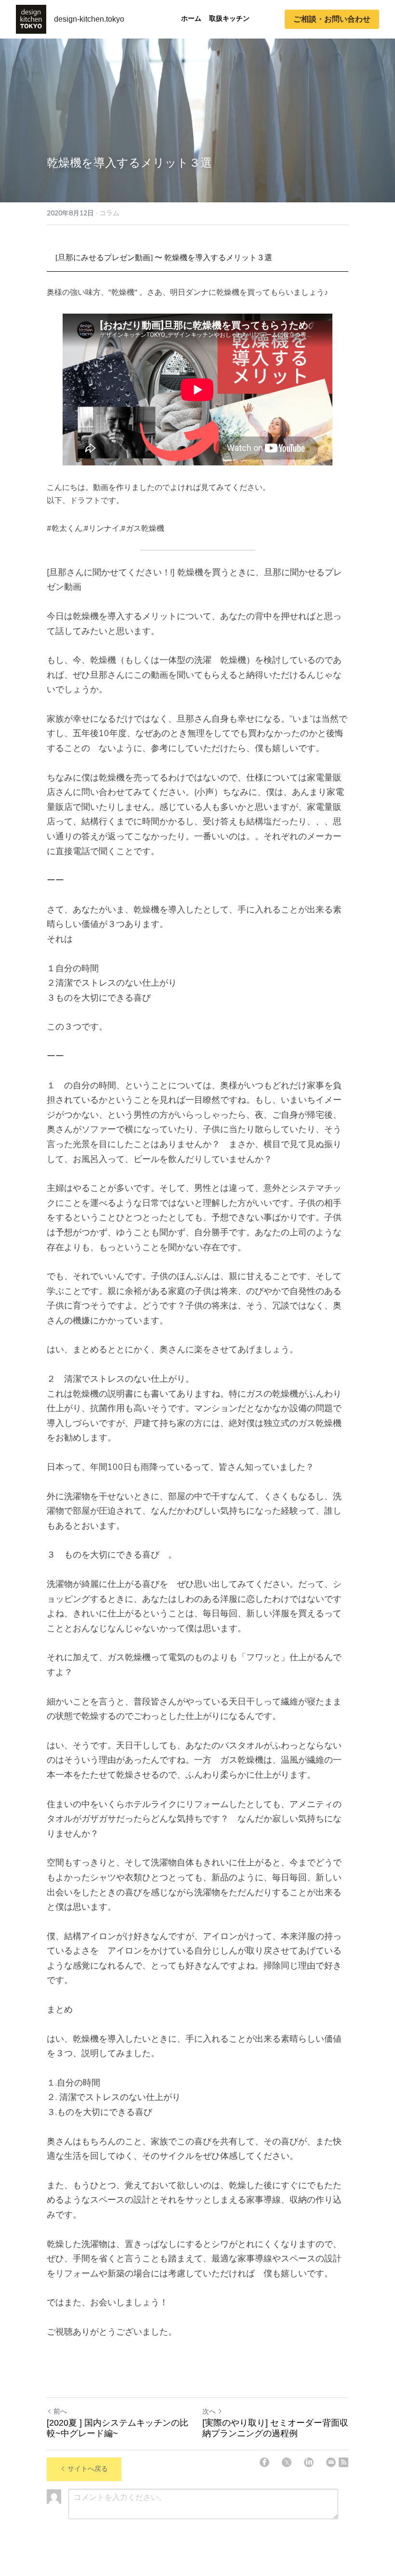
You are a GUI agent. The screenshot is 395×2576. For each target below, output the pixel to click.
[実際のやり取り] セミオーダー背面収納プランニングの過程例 (275, 2428)
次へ (209, 2411)
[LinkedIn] (309, 2462)
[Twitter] (287, 2462)
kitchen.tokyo (102, 19)
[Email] (331, 2462)
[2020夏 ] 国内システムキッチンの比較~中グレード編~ (118, 2428)
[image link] (31, 19)
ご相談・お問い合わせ (332, 19)
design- (67, 19)
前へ (60, 2411)
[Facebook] (264, 2462)
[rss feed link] (343, 2462)
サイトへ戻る (88, 2469)
